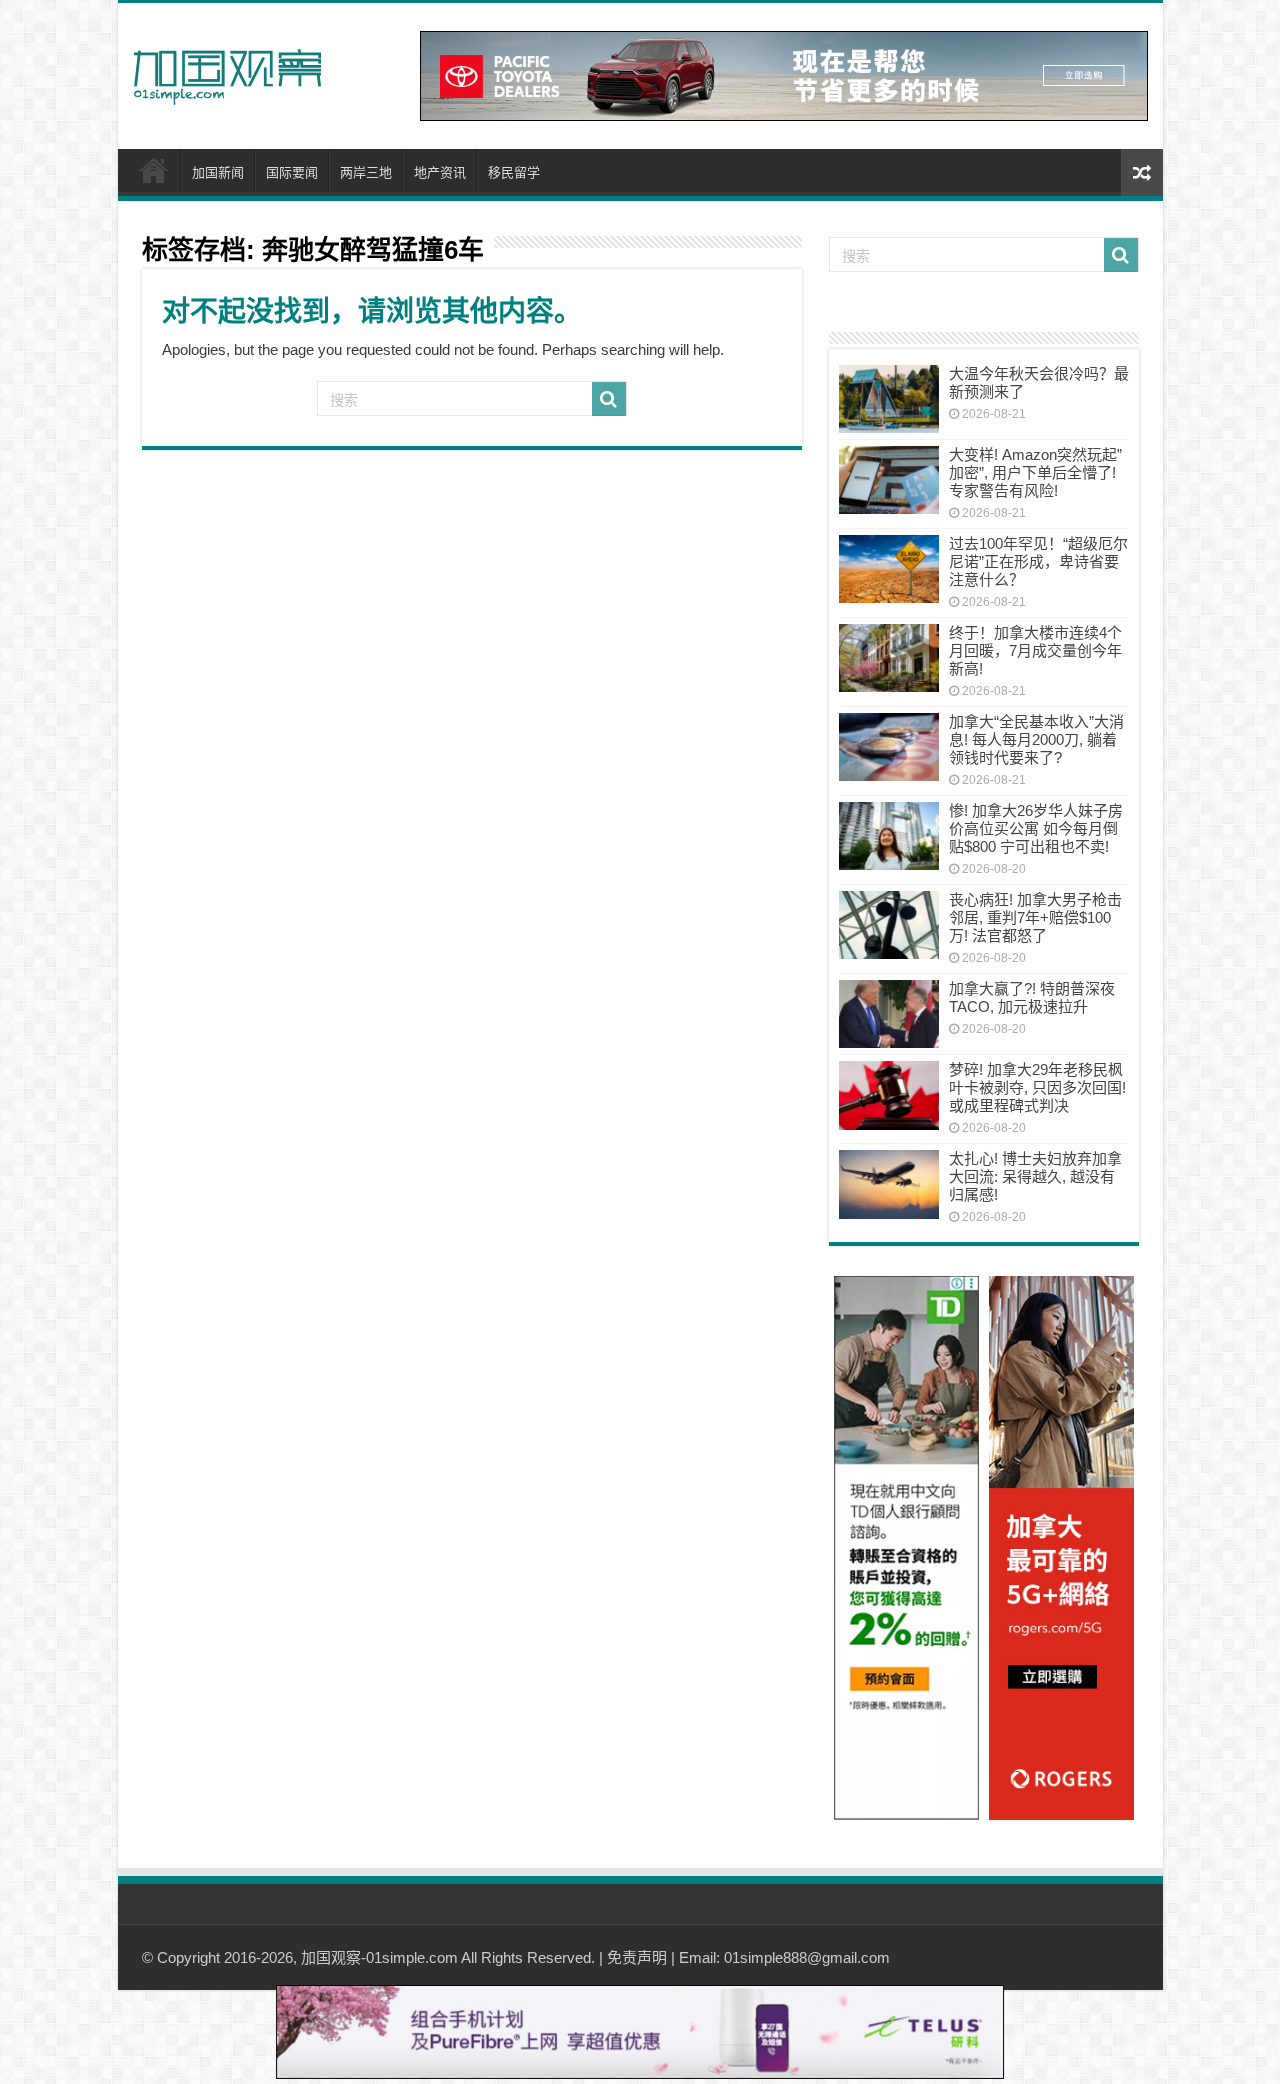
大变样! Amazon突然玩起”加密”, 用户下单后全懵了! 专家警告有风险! (1035, 472)
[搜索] (609, 399)
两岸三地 (366, 172)
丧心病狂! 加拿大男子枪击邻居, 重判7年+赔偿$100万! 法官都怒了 (1035, 917)
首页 (154, 170)
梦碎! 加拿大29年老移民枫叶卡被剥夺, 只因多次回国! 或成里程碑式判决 (1037, 1087)
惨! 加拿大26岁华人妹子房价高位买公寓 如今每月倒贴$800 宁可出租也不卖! (1036, 828)
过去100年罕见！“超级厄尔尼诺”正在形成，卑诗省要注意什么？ (1038, 561)
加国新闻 (218, 172)
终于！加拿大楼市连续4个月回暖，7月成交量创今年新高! (1035, 650)
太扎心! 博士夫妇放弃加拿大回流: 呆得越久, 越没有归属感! (1035, 1176)
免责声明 (637, 1957)
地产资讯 (440, 172)
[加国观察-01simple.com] (228, 71)
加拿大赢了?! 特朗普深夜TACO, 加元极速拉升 (1032, 997)
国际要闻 (292, 172)
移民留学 (514, 172)
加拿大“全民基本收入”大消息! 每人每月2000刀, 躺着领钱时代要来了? (1036, 739)
